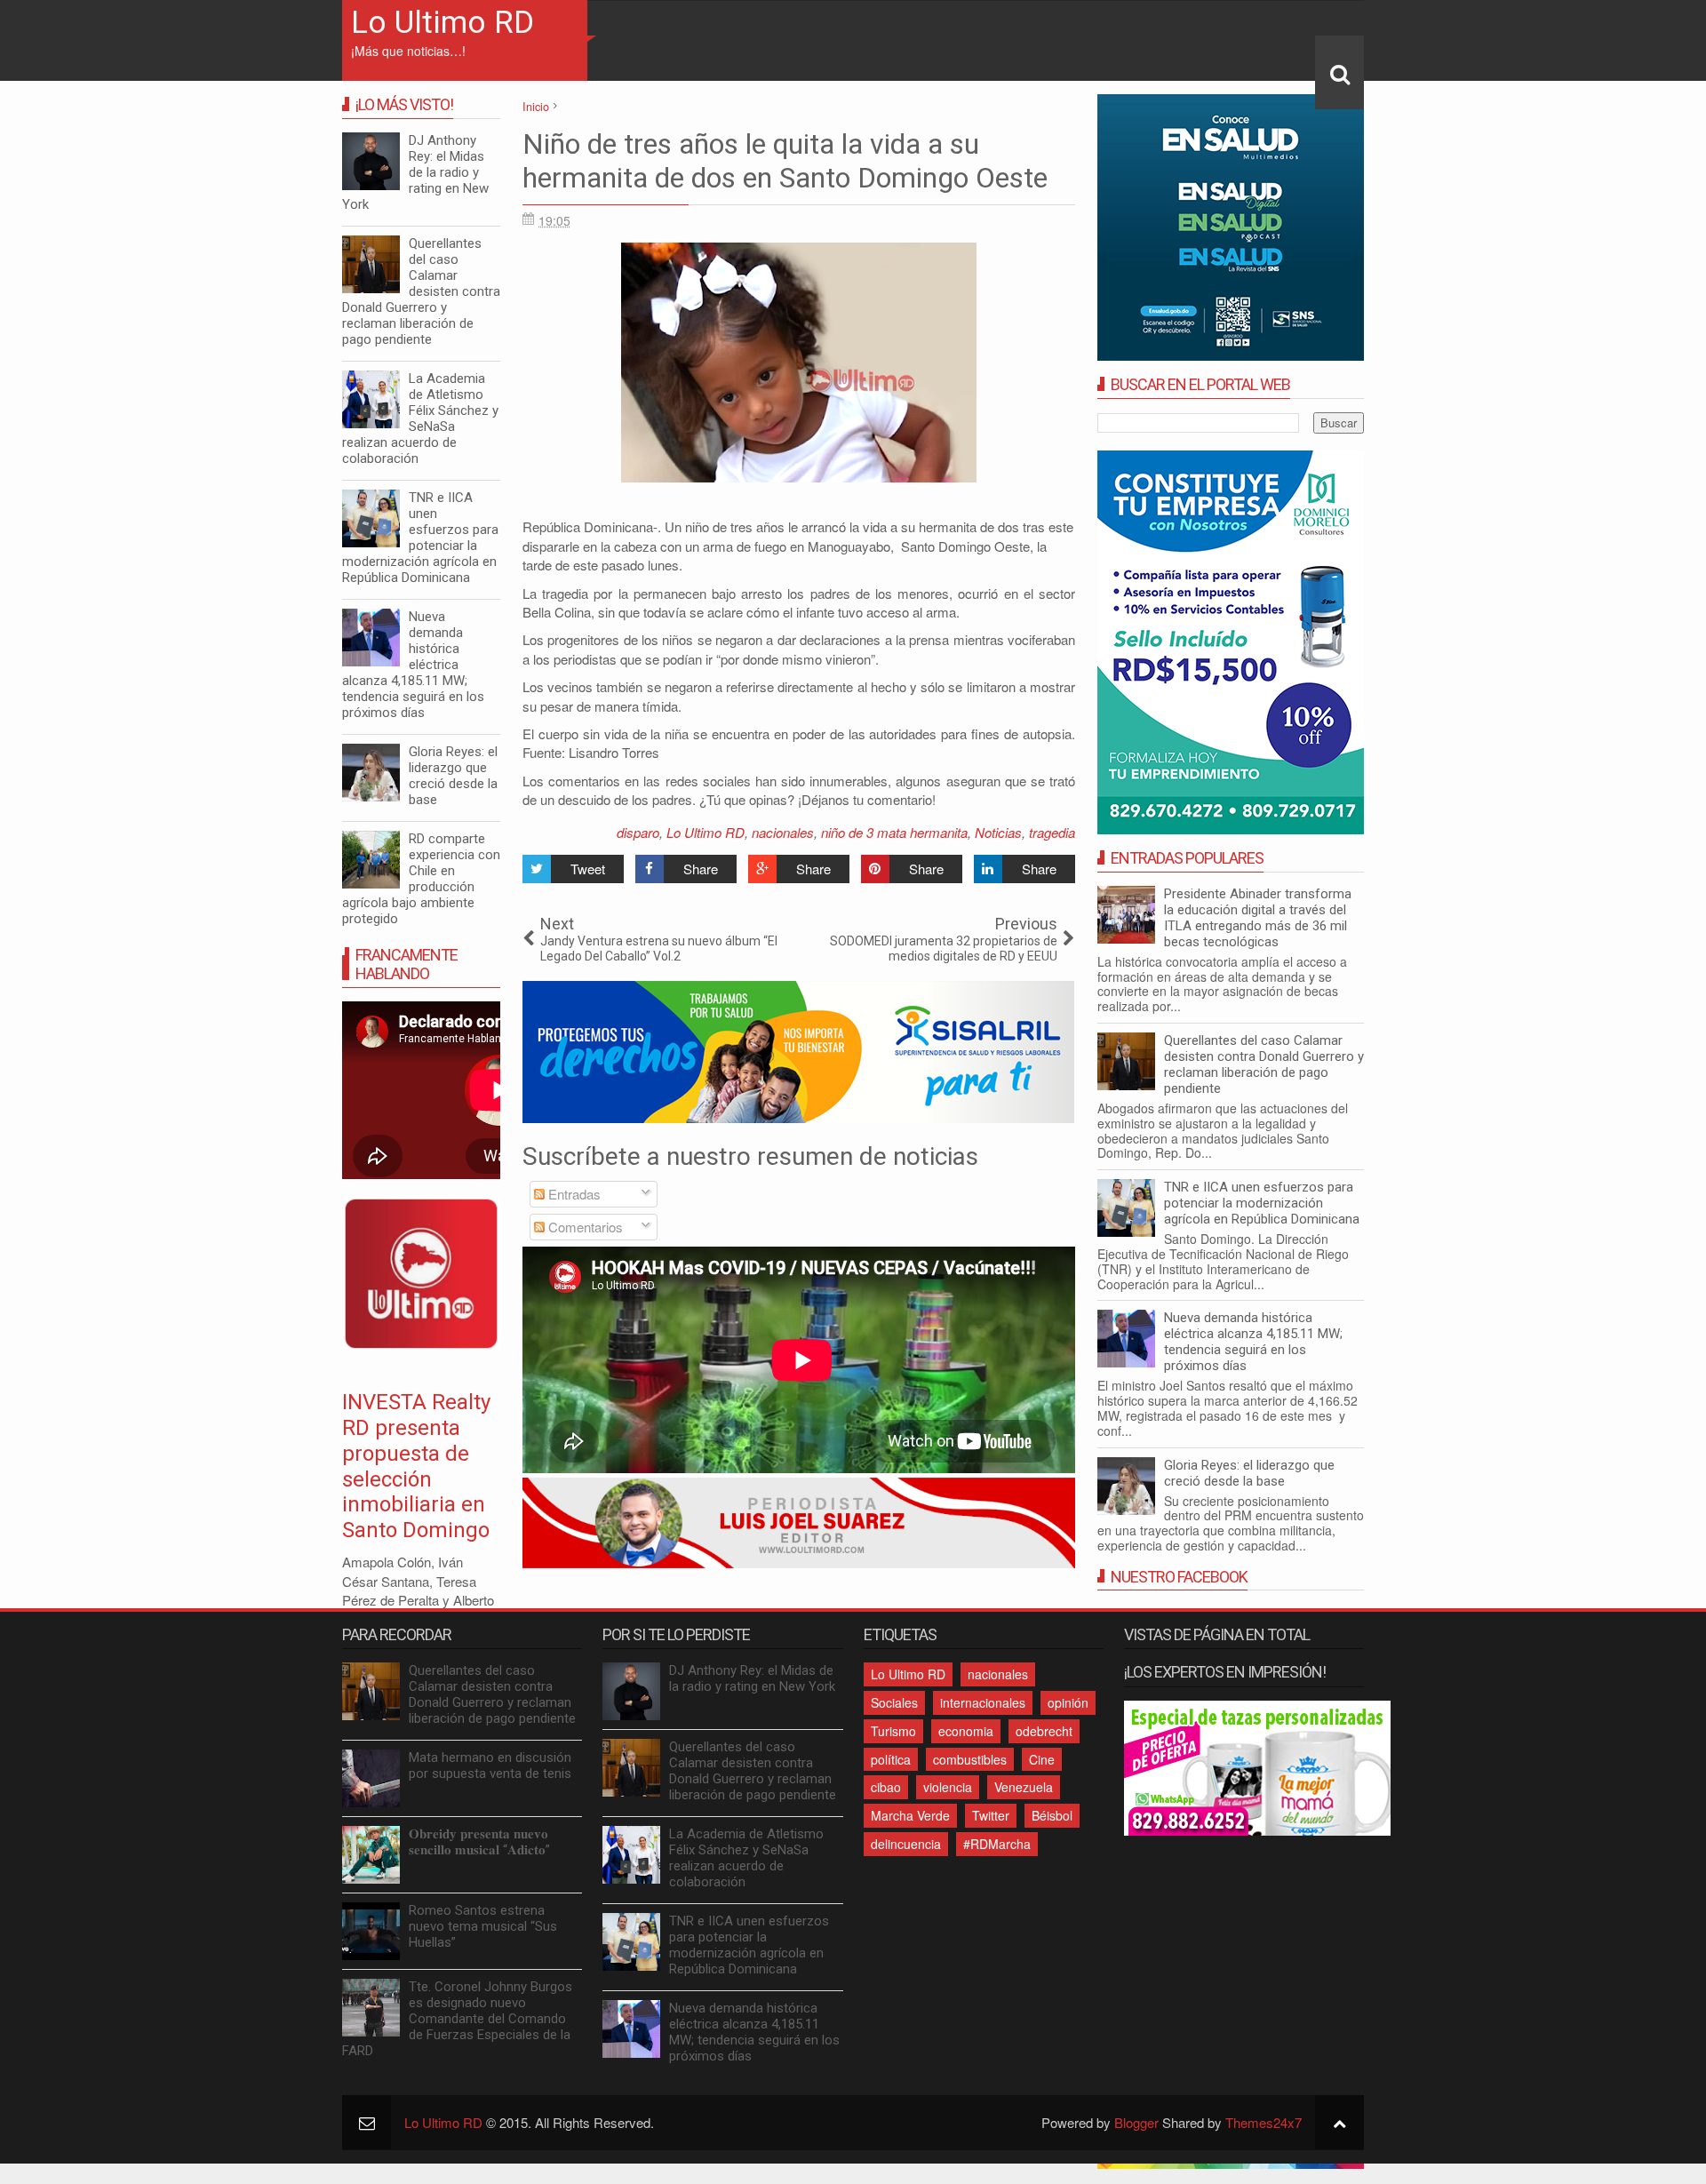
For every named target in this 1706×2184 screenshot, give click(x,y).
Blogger (1136, 2122)
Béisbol (1052, 1815)
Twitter (991, 1815)
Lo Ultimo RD (442, 23)
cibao (886, 1787)
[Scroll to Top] (1339, 2122)
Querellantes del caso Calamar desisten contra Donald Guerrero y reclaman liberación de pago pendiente (1264, 1064)
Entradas (573, 1194)
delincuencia (906, 1844)
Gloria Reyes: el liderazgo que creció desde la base (1249, 1473)
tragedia (1052, 832)
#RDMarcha (997, 1844)
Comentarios (584, 1227)
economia (966, 1731)
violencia (948, 1787)
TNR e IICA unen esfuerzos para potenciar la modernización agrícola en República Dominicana (1262, 1203)
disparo (638, 832)
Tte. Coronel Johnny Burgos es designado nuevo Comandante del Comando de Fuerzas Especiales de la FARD (457, 2019)
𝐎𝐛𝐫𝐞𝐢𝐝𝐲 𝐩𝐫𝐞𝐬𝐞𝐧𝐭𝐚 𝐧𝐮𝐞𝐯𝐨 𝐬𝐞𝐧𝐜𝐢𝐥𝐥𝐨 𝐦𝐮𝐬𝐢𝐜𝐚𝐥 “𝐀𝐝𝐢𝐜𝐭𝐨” (479, 1842)
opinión (1068, 1702)
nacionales (783, 832)
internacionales (983, 1702)
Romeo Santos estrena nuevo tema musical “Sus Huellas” (483, 1926)
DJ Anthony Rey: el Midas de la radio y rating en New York (415, 172)
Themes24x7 (1264, 2122)
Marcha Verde (910, 1815)
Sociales (894, 1702)
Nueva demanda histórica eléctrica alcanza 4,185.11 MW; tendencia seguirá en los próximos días (1253, 1342)
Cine (1042, 1759)
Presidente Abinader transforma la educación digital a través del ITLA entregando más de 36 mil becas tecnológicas (1258, 918)
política (891, 1759)
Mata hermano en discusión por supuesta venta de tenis (490, 1766)
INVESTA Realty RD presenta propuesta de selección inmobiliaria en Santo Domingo (416, 1466)
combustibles (970, 1759)
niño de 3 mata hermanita (894, 832)
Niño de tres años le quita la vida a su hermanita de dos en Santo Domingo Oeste (785, 161)
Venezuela (1024, 1787)
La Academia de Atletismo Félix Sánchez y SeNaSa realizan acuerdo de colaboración (420, 418)
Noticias (998, 832)
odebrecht (1044, 1731)
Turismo (893, 1731)
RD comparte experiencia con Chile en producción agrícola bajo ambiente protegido (421, 879)
